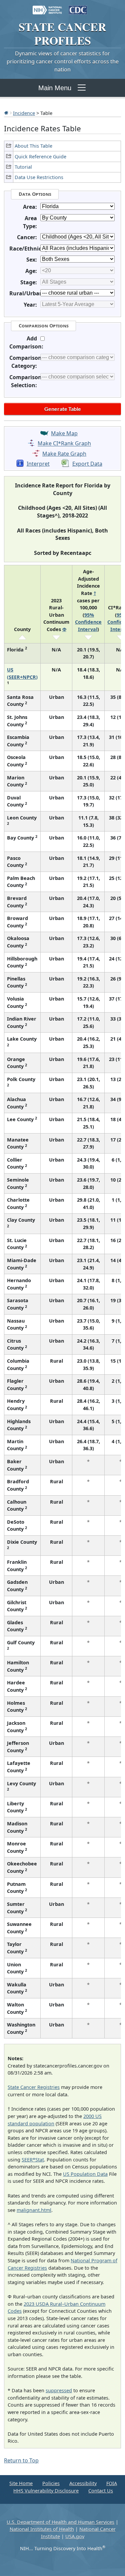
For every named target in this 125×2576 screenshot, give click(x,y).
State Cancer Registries (34, 2087)
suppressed (59, 2390)
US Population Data (85, 2174)
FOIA (112, 2483)
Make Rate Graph (64, 454)
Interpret (38, 464)
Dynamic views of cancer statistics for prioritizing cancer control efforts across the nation (63, 61)
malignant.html (34, 2210)
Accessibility (83, 2483)
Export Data (87, 464)
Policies (51, 2483)
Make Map (64, 433)
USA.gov (75, 2536)
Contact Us (101, 2491)
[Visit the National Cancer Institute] (47, 7)
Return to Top (21, 2460)
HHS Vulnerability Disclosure (46, 2491)
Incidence (24, 113)
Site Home (21, 2483)
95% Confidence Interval (88, 622)
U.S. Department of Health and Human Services (60, 2522)
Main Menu (55, 88)
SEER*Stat (33, 2160)
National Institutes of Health (42, 2529)
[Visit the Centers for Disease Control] (78, 7)
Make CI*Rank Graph (64, 444)
